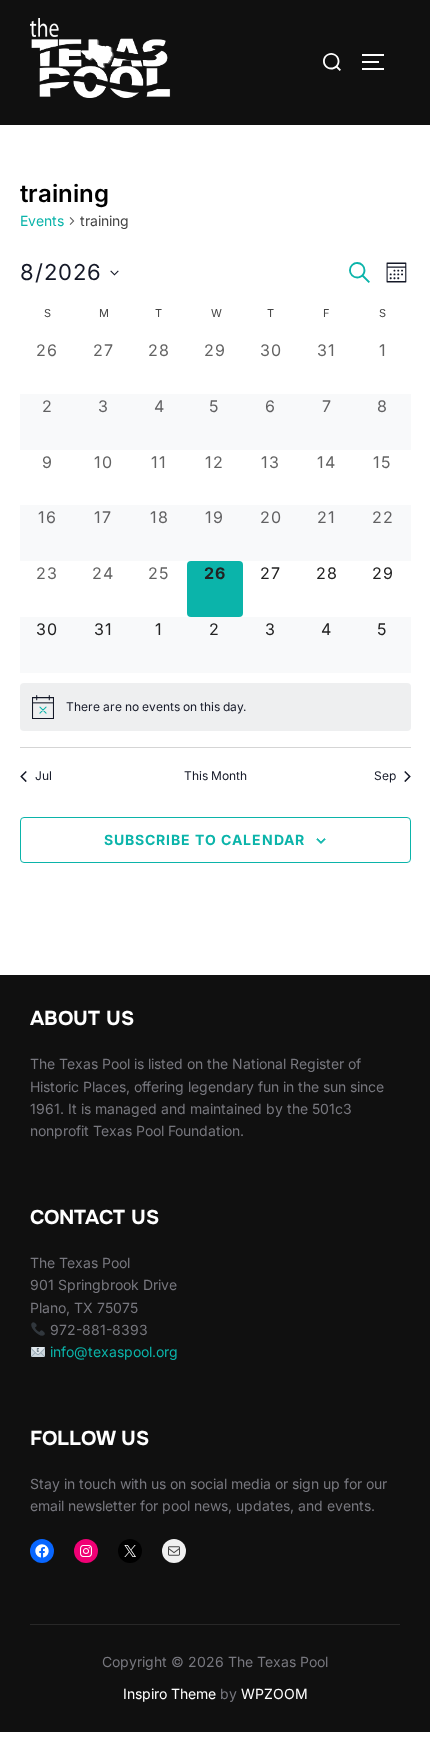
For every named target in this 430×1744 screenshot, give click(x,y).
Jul (43, 775)
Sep (385, 775)
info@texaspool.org (114, 1351)
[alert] (215, 707)
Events (42, 220)
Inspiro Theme (169, 1693)
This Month (215, 775)
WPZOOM (274, 1693)
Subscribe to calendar (204, 839)
